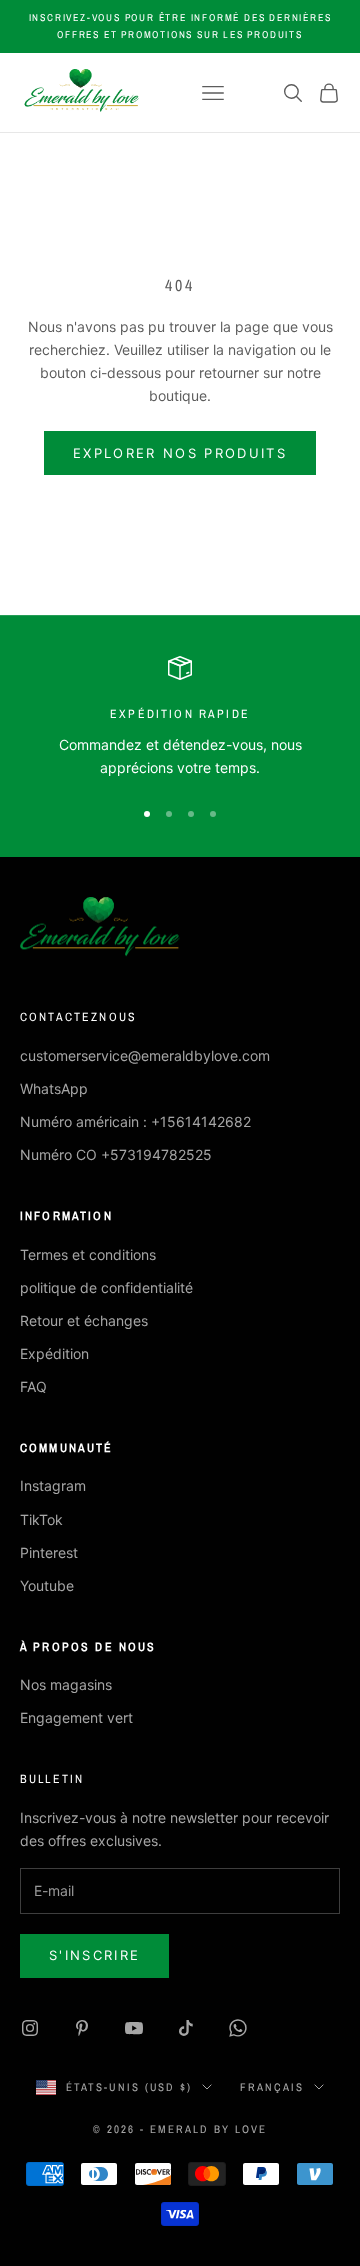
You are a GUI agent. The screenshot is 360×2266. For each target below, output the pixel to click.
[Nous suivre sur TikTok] (186, 2028)
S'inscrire (94, 1955)
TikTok (41, 1519)
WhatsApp (54, 1088)
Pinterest (49, 1552)
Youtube (47, 1585)
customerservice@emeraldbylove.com (145, 1055)
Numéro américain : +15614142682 (135, 1121)
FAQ (33, 1386)
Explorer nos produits (180, 453)
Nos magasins (66, 1684)
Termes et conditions (88, 1254)
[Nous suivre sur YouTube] (134, 2028)
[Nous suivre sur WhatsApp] (238, 2028)
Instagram (53, 1485)
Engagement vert (76, 1717)
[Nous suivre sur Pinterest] (82, 2028)
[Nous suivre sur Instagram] (30, 2028)
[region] (180, 717)
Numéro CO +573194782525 (116, 1154)
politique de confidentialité (106, 1287)
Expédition (54, 1353)
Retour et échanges (84, 1320)
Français (272, 2087)
